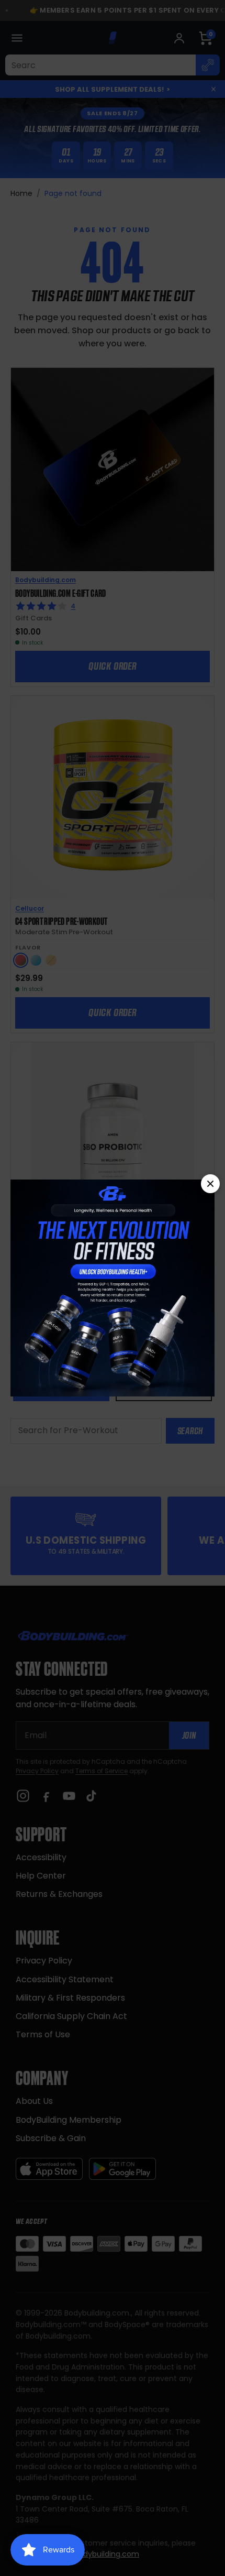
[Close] (210, 1184)
